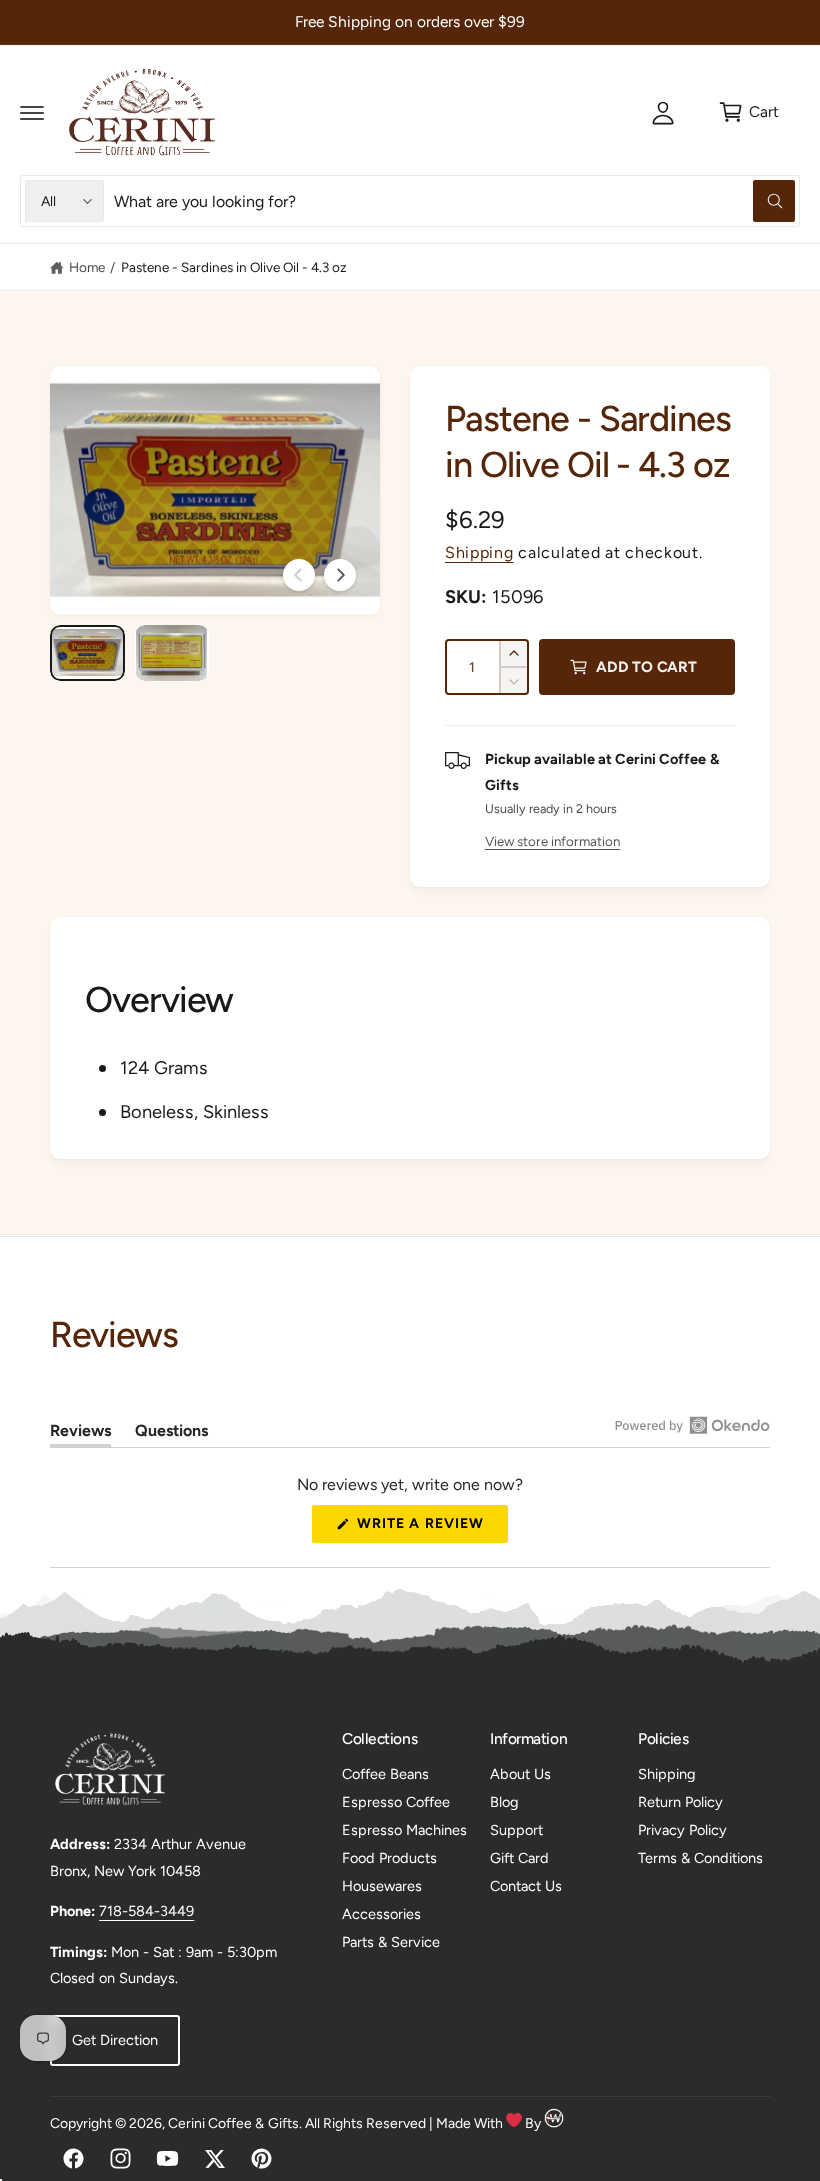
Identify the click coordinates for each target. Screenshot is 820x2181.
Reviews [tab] (80, 1434)
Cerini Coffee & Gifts (233, 2123)
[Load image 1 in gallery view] (87, 653)
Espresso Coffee (396, 1802)
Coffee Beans (385, 1774)
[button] (32, 112)
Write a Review (426, 1528)
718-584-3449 (146, 1911)
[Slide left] (299, 575)
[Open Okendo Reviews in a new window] (692, 1425)
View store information (552, 841)
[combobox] (454, 201)
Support (516, 1830)
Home (87, 267)
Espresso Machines (404, 1830)
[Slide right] (340, 575)
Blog (504, 1802)
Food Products (389, 1858)
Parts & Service (391, 1942)
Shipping (479, 552)
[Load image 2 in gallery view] (172, 653)
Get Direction (115, 2040)
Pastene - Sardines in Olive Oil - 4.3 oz (234, 267)
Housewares (382, 1886)
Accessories (381, 1914)
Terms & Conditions (700, 1858)
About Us (520, 1774)
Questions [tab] (171, 1434)
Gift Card (519, 1858)
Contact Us (526, 1886)
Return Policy (680, 1802)
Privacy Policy (682, 1830)
